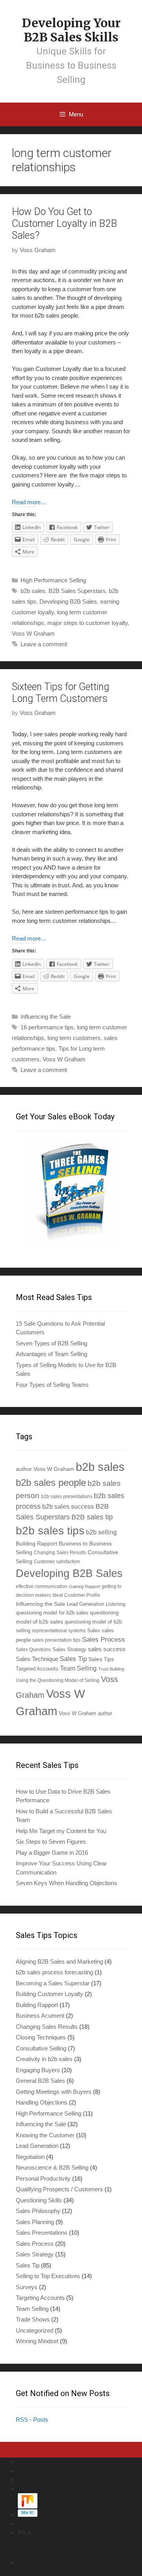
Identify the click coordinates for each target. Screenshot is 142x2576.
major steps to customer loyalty (88, 623)
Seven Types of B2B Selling (51, 1343)
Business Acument (40, 2016)
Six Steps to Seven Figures (51, 1842)
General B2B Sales (40, 2081)
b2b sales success (68, 1507)
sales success (107, 1649)
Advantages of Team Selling (51, 1354)
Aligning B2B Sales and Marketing (59, 1961)
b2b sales (33, 591)
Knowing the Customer (45, 2135)
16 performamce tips (47, 1027)
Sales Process (104, 1640)
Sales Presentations (42, 2233)
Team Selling (78, 1668)
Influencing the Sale (46, 1017)
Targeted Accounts (37, 1669)
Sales (94, 1631)
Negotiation (30, 2157)
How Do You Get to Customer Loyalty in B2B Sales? (64, 224)
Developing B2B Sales (68, 601)
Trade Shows (33, 2319)
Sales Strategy (69, 1650)
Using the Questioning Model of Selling (58, 1680)
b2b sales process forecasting (54, 1972)
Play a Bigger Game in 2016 (52, 1853)
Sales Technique (37, 1659)
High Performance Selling (53, 580)
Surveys (27, 2287)
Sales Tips (101, 1659)
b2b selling (101, 1532)
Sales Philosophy (38, 2211)
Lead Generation (85, 1604)
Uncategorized (35, 2330)
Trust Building (111, 1669)
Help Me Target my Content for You (61, 1831)
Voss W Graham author (85, 1713)
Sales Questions (33, 1649)
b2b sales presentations (67, 1496)
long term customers (74, 1038)
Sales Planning (35, 2222)
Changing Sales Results (60, 1552)
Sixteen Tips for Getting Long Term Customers (61, 693)
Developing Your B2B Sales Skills (71, 30)
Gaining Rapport (85, 1586)
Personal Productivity (43, 2178)
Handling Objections (42, 2102)
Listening (116, 1604)
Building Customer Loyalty (50, 1994)
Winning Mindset (37, 2341)
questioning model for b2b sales (52, 1613)
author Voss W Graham (45, 1469)
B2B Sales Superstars (77, 591)
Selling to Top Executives (48, 2276)
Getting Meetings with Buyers (54, 2092)
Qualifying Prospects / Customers (59, 2189)
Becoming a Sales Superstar (53, 1983)
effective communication (42, 1586)
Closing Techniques (41, 2037)
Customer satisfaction (57, 1561)
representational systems (59, 1630)
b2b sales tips (50, 1531)
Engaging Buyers (38, 2070)
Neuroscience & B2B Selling (52, 2167)
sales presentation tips (56, 1640)
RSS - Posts (32, 2420)
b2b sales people (51, 1483)
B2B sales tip (92, 1517)
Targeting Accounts (40, 2298)
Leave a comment (44, 644)
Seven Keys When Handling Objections (66, 1883)
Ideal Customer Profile (76, 1595)
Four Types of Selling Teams (52, 1385)
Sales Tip (73, 1659)
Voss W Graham (33, 633)
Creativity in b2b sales (44, 2059)
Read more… (29, 502)
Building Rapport (36, 1543)
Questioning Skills (39, 2200)
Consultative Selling (41, 2048)
